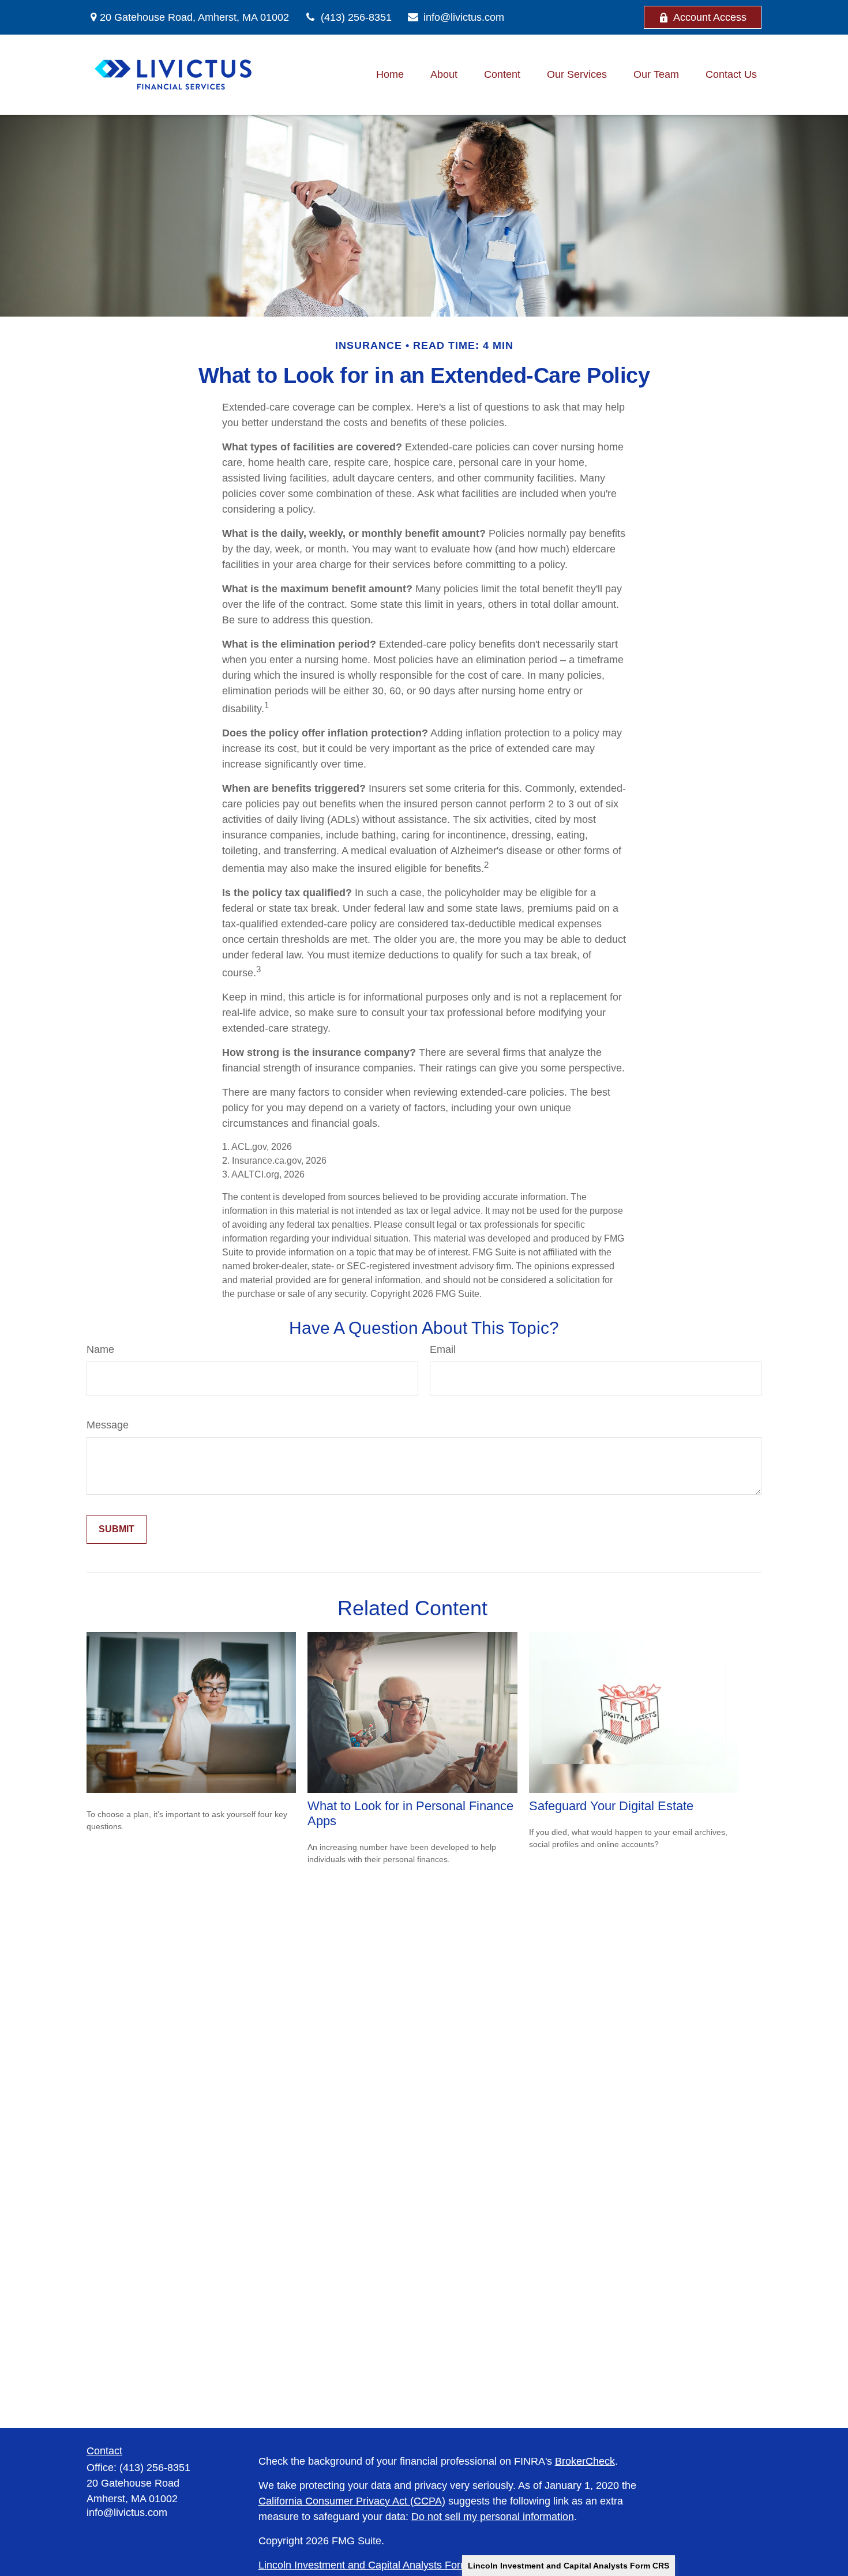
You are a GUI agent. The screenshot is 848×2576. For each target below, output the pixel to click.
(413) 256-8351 (356, 17)
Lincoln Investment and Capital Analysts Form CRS (569, 2566)
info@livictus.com (464, 17)
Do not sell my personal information (493, 2517)
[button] (390, 75)
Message (108, 1425)
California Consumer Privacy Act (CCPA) (352, 2501)
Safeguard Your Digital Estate (611, 1806)
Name (100, 1349)
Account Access (710, 17)
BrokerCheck (585, 2461)
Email (443, 1349)
